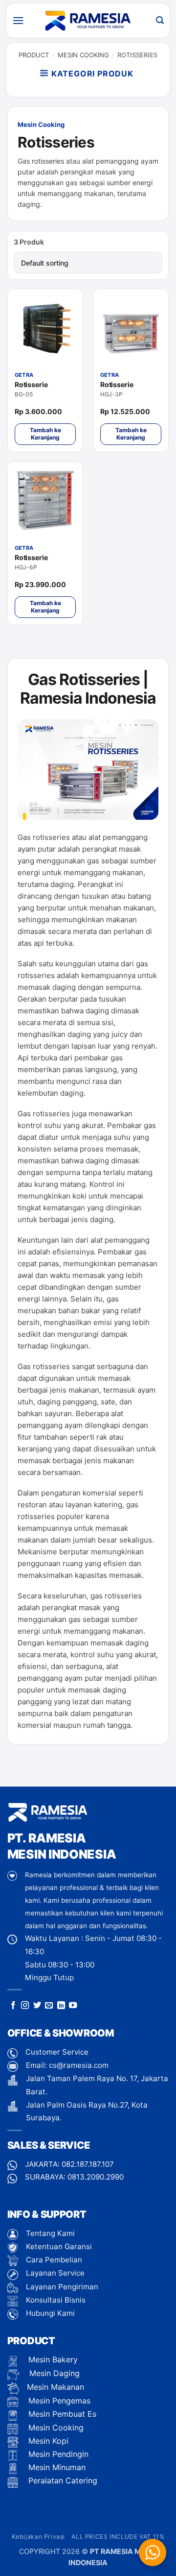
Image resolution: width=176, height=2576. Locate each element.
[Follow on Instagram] (25, 2006)
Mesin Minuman (56, 2467)
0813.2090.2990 (96, 2177)
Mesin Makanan (55, 2387)
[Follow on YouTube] (73, 2006)
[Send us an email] (49, 2006)
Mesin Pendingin (57, 2454)
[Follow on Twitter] (37, 2006)
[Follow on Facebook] (13, 2006)
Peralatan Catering (63, 2480)
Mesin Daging (53, 2373)
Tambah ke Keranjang (45, 433)
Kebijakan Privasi (38, 2537)
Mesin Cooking (83, 55)
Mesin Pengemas (58, 2401)
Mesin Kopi (47, 2441)
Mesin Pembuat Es (61, 2414)
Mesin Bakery (52, 2359)
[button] (18, 20)
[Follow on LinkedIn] (61, 2006)
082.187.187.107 (88, 2164)
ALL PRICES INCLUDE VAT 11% (118, 2537)
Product (34, 55)
